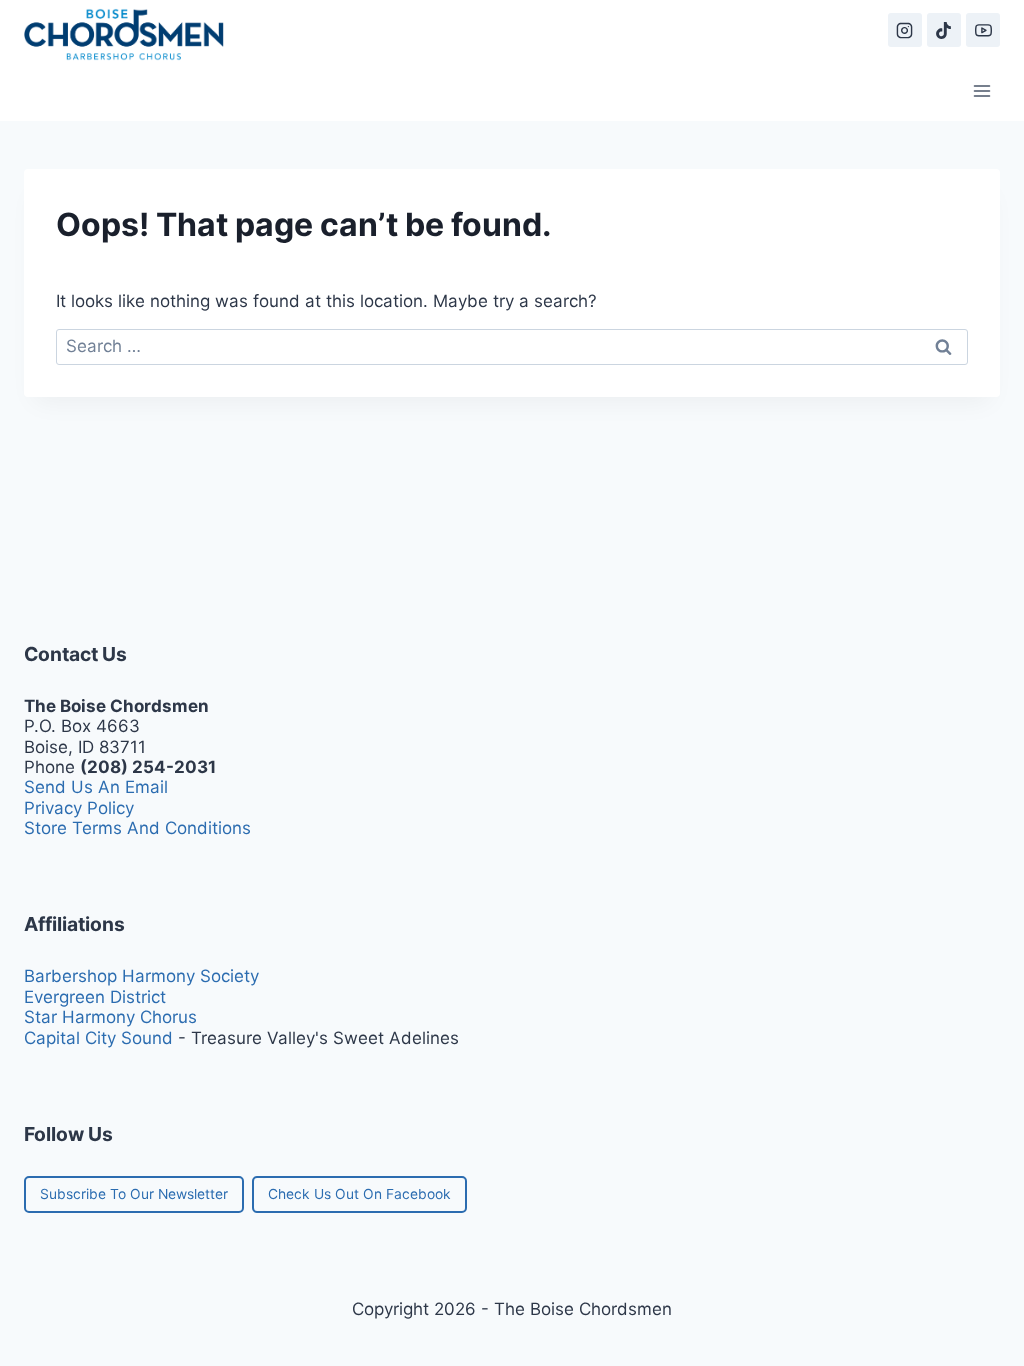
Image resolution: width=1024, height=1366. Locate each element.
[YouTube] (983, 30)
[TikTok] (944, 30)
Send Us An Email (96, 787)
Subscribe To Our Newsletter (134, 1194)
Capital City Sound (98, 1038)
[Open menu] (981, 90)
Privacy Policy (79, 808)
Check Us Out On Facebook (359, 1194)
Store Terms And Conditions (137, 828)
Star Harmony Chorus (110, 1017)
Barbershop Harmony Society (141, 976)
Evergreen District (95, 997)
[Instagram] (905, 30)
